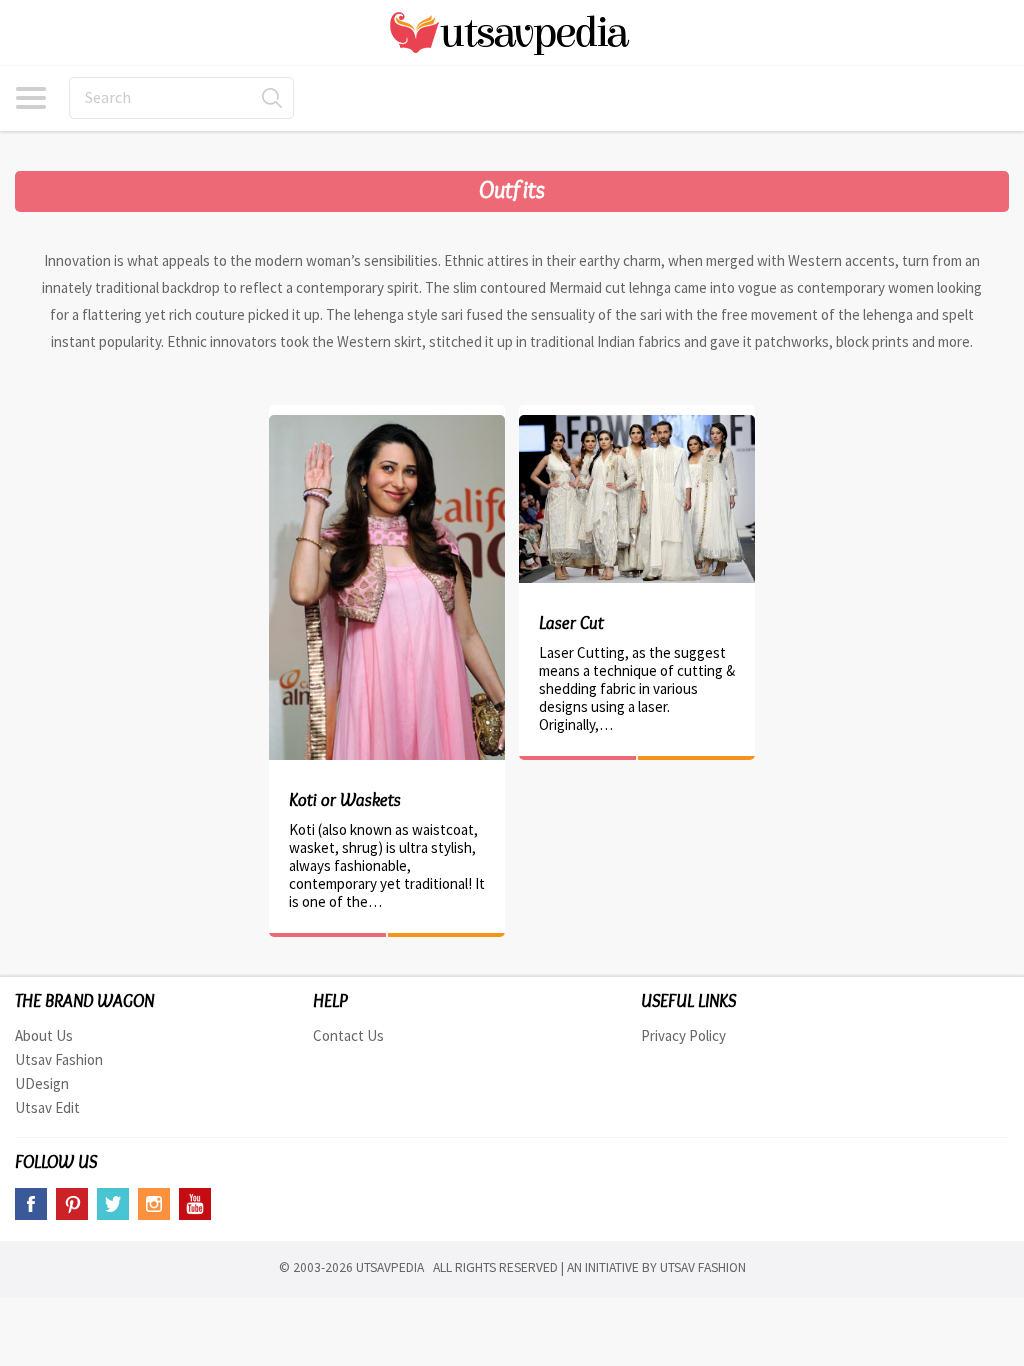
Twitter (113, 1204)
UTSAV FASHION (703, 1267)
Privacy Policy (683, 1035)
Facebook (31, 1204)
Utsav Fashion (59, 1059)
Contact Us (348, 1035)
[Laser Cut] (637, 424)
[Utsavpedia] (512, 32)
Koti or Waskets (345, 800)
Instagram (154, 1204)
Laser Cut (571, 623)
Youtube (195, 1204)
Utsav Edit (47, 1107)
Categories (30, 98)
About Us (44, 1035)
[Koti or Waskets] (387, 424)
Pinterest (72, 1204)
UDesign (42, 1083)
